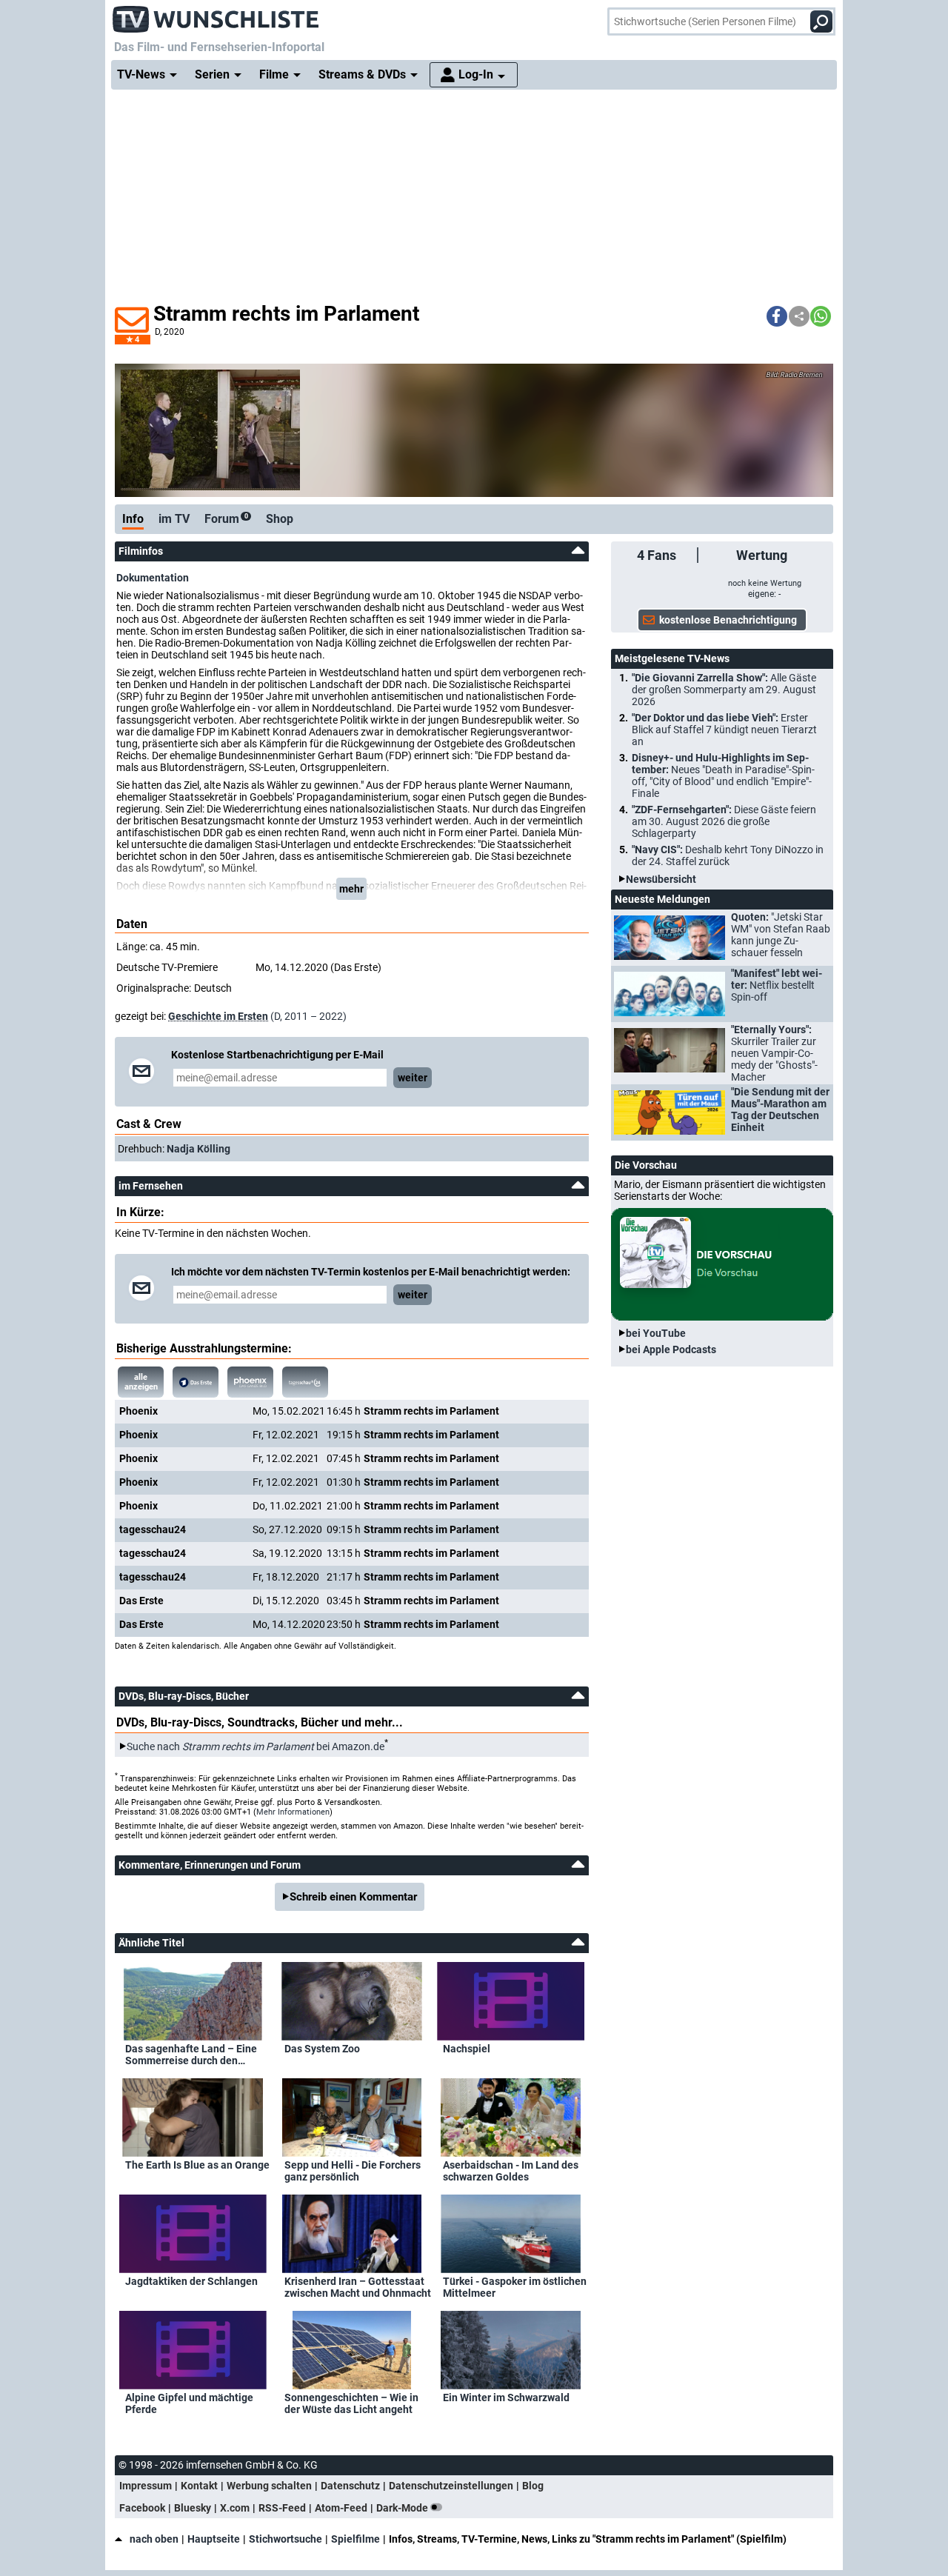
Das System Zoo (322, 2049)
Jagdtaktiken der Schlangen (191, 2281)
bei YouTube (656, 1333)
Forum (226, 519)
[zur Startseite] (216, 15)
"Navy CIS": (728, 855)
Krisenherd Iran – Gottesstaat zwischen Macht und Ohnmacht (358, 2287)
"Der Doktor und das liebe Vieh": (724, 730)
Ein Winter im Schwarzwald (506, 2398)
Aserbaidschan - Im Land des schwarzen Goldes (511, 2171)
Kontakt (199, 2486)
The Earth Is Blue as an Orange (197, 2165)
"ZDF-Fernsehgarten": (724, 821)
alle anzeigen (141, 1382)
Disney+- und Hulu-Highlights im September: (723, 775)
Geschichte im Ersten (218, 1016)
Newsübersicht (661, 879)
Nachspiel (467, 2049)
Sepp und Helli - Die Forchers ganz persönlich (353, 2171)
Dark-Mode (403, 2508)
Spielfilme (355, 2539)
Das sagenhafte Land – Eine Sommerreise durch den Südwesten (191, 2055)
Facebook (142, 2508)
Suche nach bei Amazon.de (256, 1746)
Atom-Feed (341, 2508)
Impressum (146, 2486)
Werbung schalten (269, 2486)
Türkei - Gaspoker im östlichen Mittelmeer (515, 2287)
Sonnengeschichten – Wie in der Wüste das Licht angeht (351, 2403)
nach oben (154, 2539)
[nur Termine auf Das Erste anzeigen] (196, 1382)
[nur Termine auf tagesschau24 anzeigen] (305, 1382)
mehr (351, 889)
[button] (777, 316)
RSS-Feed (282, 2508)
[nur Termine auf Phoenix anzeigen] (250, 1382)
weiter (413, 1078)
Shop (280, 519)
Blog (533, 2486)
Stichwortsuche (286, 2539)
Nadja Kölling (198, 1149)
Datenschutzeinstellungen (451, 2486)
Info (133, 519)
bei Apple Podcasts (671, 1349)
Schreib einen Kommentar (353, 1897)
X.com (235, 2508)
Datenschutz (350, 2486)
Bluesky (193, 2508)
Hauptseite (214, 2539)
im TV (174, 519)
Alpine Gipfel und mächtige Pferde (189, 2403)
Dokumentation (153, 578)
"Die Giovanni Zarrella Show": (724, 690)
